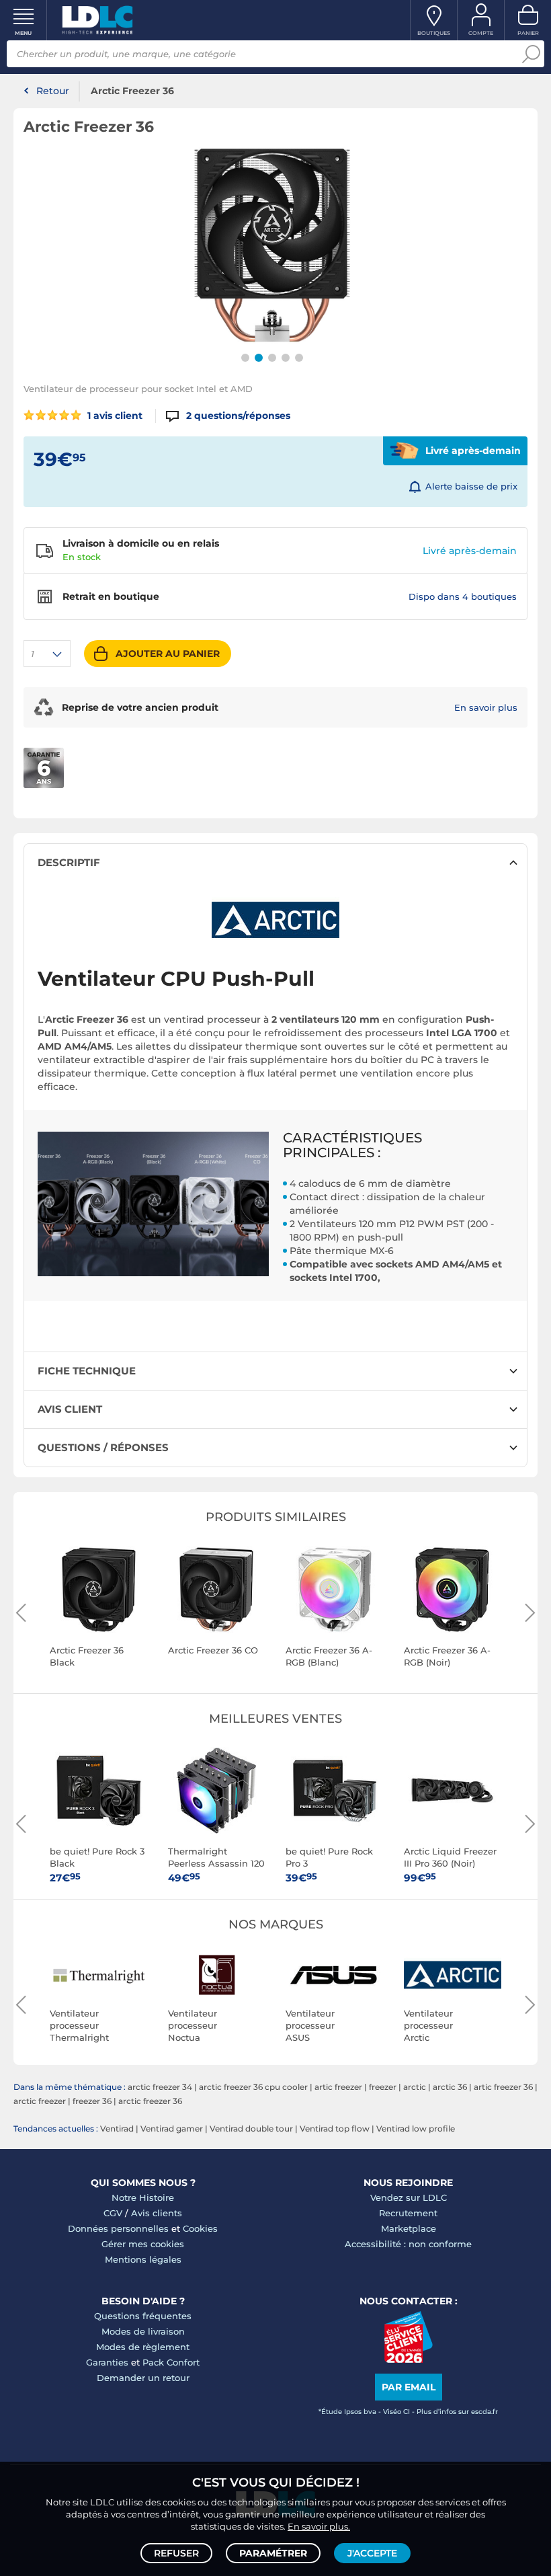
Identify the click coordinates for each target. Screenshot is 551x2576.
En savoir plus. (319, 2526)
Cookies (200, 2228)
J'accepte (372, 2553)
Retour (53, 91)
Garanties (107, 2362)
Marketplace (409, 2228)
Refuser (176, 2553)
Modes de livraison (143, 2331)
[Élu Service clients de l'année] (408, 2359)
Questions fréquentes (143, 2316)
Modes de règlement (143, 2347)
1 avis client (114, 416)
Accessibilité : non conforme (408, 2244)
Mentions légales (143, 2259)
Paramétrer (273, 2553)
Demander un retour (143, 2378)
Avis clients (157, 2213)
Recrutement (408, 2213)
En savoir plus (486, 707)
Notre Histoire (143, 2197)
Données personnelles (118, 2228)
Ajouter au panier (168, 654)
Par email (409, 2387)
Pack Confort (171, 2362)
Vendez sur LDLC (409, 2197)
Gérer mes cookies (143, 2244)
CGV (113, 2213)
